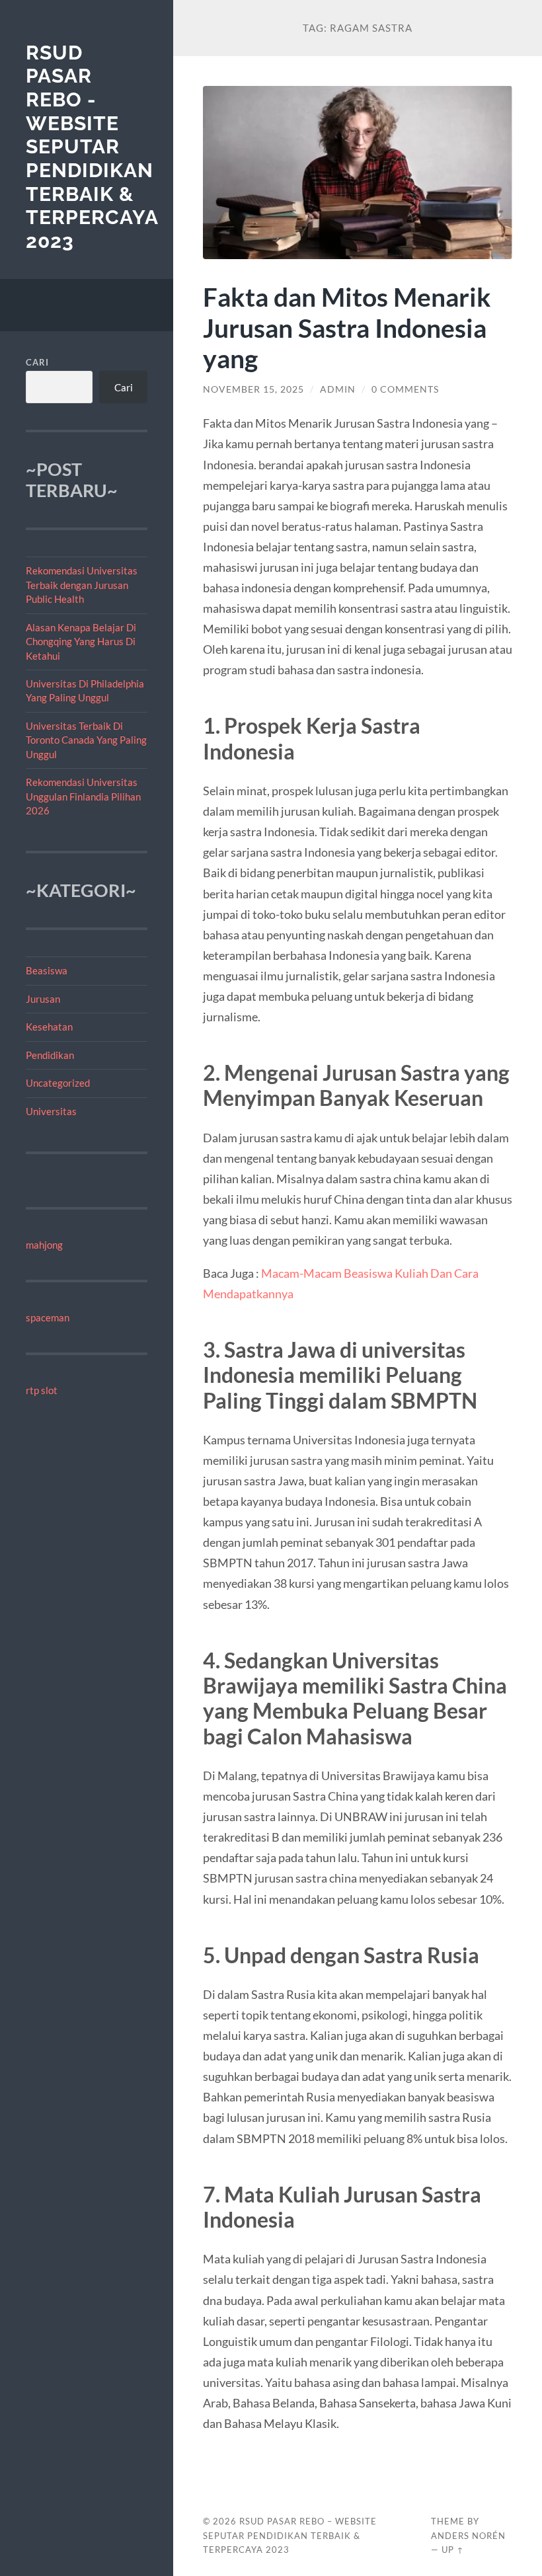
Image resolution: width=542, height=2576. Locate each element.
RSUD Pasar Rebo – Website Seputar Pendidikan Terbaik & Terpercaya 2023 (290, 2536)
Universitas (51, 1111)
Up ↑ (453, 2550)
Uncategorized (58, 1083)
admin (338, 389)
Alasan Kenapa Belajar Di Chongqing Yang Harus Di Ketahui (81, 642)
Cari (37, 362)
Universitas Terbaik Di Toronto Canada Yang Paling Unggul (86, 740)
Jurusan (43, 999)
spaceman (48, 1317)
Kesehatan (49, 1027)
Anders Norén (468, 2536)
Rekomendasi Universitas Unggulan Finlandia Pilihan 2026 (83, 796)
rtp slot (42, 1390)
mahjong (44, 1245)
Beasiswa (47, 970)
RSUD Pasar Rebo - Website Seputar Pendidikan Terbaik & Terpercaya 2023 (92, 147)
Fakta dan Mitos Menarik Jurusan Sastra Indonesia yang (347, 328)
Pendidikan (50, 1055)
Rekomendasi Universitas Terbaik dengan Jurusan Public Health (82, 585)
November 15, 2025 (253, 389)
